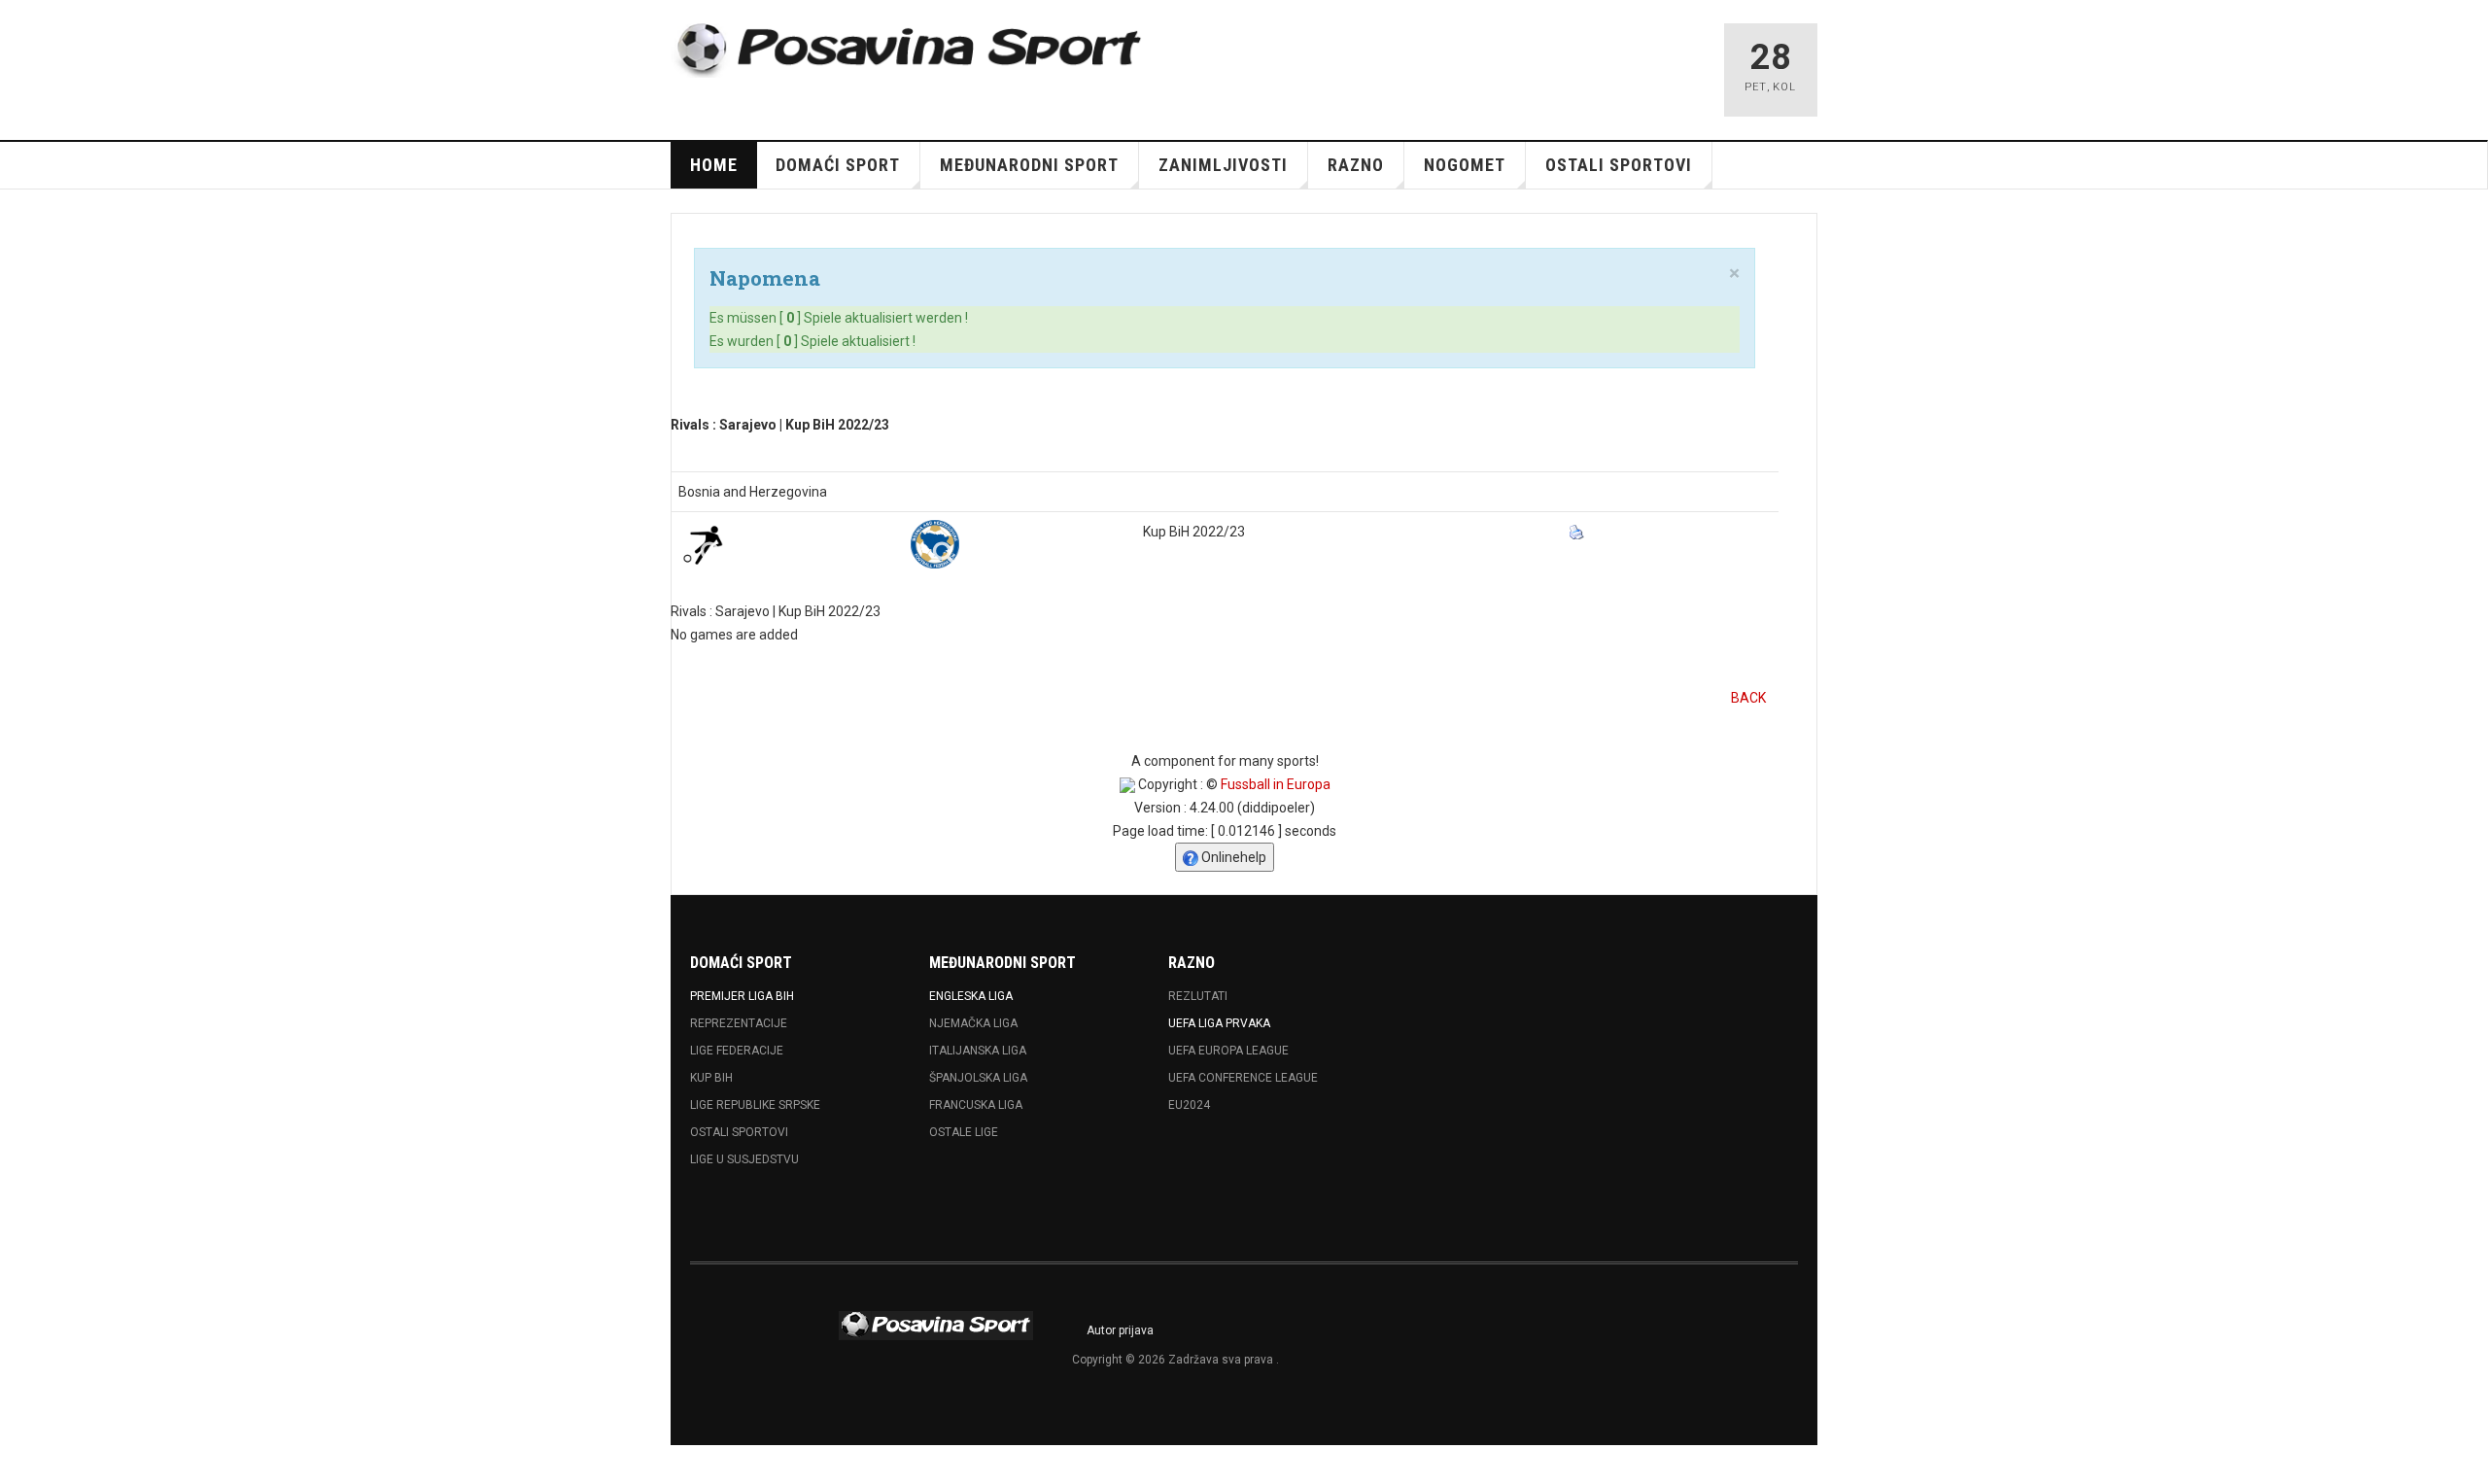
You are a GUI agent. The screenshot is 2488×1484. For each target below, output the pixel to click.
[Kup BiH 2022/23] (935, 544)
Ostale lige (964, 1132)
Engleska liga (971, 996)
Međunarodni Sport (1029, 165)
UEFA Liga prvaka (1219, 1023)
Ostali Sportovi (739, 1132)
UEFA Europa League (1228, 1051)
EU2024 (1189, 1105)
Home (714, 165)
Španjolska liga (978, 1078)
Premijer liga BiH (742, 996)
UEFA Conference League (1243, 1078)
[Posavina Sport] (910, 51)
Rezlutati (1198, 996)
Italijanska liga (978, 1051)
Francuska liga (976, 1105)
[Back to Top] (19, 1465)
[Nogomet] (703, 544)
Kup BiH (711, 1078)
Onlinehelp (1232, 857)
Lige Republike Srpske (755, 1105)
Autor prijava (1120, 1330)
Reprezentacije (739, 1023)
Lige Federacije (737, 1051)
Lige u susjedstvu (744, 1159)
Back (1748, 698)
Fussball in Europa (1276, 784)
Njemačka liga (973, 1023)
